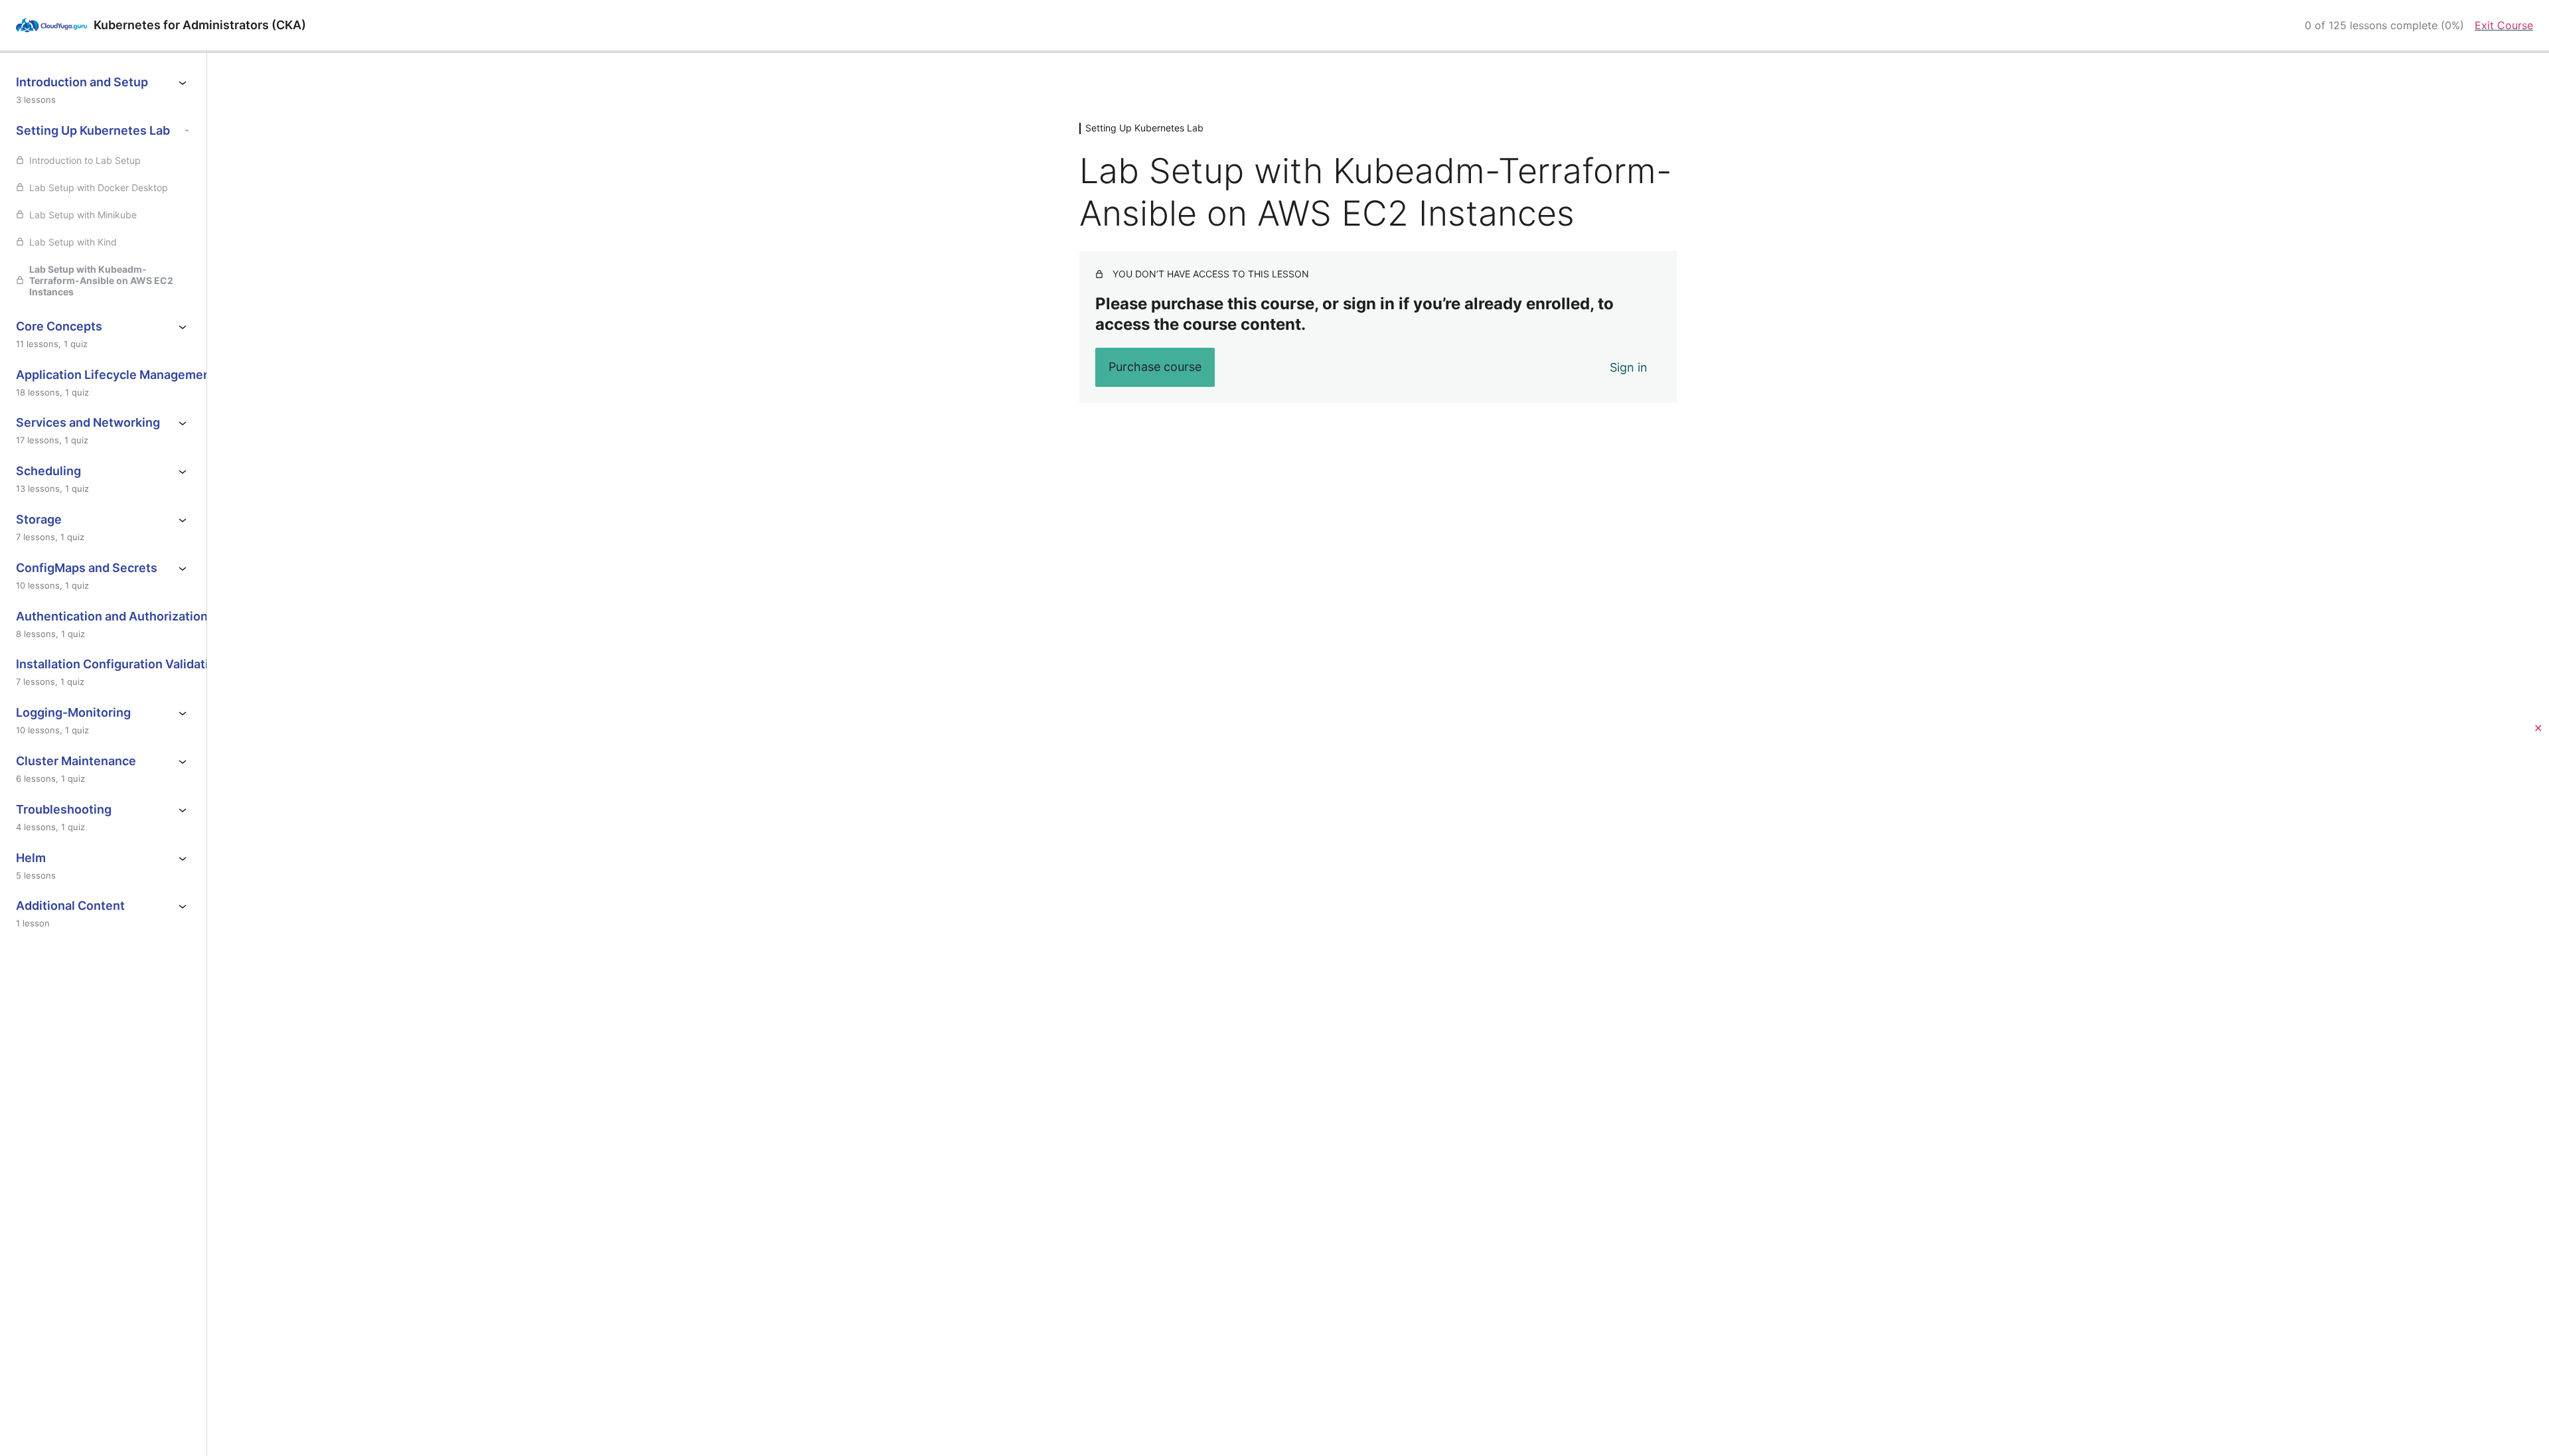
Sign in (1629, 367)
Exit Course (2504, 25)
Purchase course (1155, 367)
